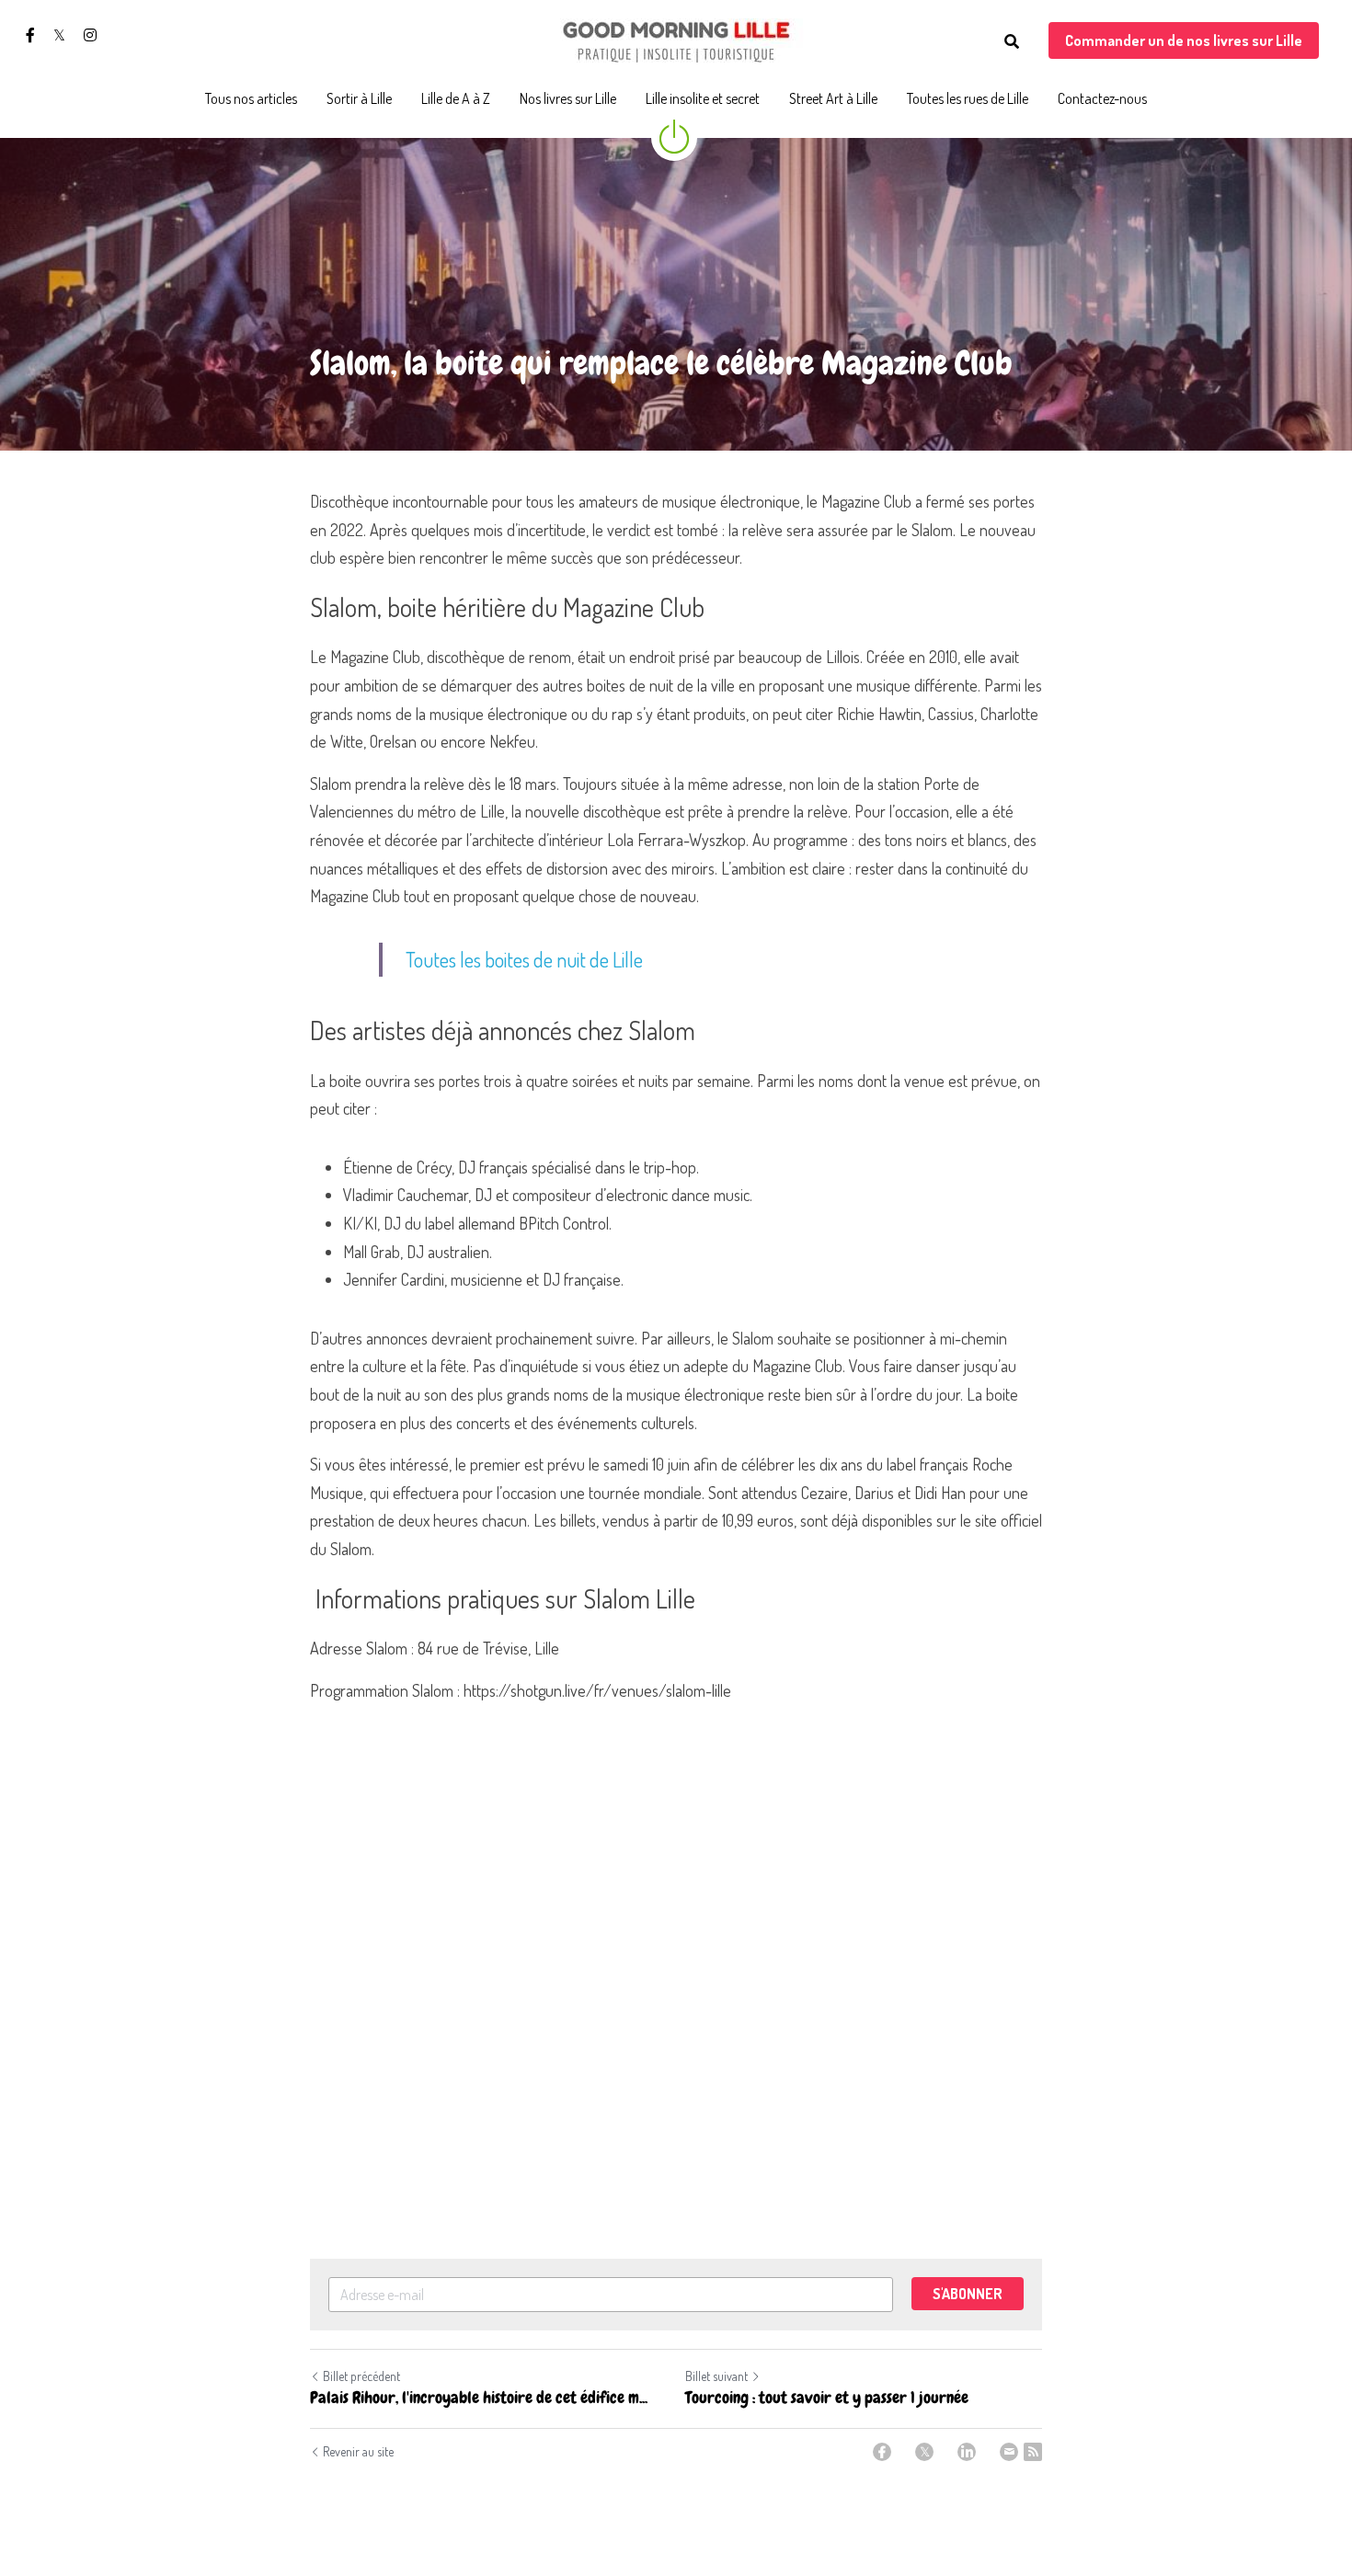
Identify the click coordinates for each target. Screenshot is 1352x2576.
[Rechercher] (1012, 41)
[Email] (1009, 2452)
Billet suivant (716, 2376)
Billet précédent (361, 2376)
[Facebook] (882, 2452)
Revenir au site (358, 2451)
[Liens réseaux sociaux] (30, 35)
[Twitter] (924, 2452)
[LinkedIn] (967, 2452)
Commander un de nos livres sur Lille (1184, 40)
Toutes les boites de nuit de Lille (524, 959)
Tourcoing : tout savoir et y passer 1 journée (827, 2398)
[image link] (676, 40)
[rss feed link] (1033, 2452)
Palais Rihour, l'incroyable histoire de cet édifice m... (479, 2398)
